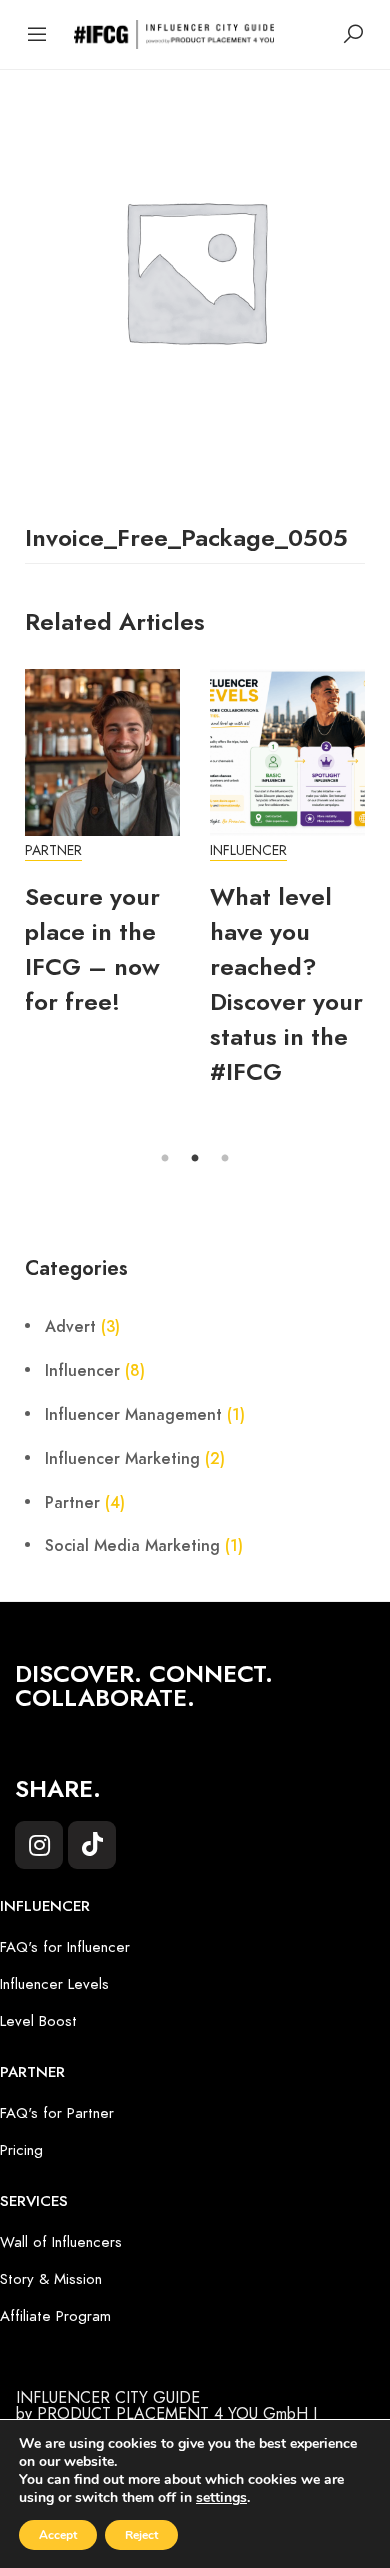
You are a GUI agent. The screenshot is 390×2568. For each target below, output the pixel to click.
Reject (141, 2535)
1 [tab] (165, 1159)
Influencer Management (133, 1415)
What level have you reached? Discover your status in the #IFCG (286, 984)
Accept (58, 2535)
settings (221, 2498)
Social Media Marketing (132, 1546)
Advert (70, 1327)
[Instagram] (39, 1845)
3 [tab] (225, 1159)
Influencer (248, 850)
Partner (53, 850)
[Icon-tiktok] (92, 1845)
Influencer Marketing (122, 1459)
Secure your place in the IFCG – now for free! (92, 949)
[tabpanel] (102, 854)
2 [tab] (195, 1159)
